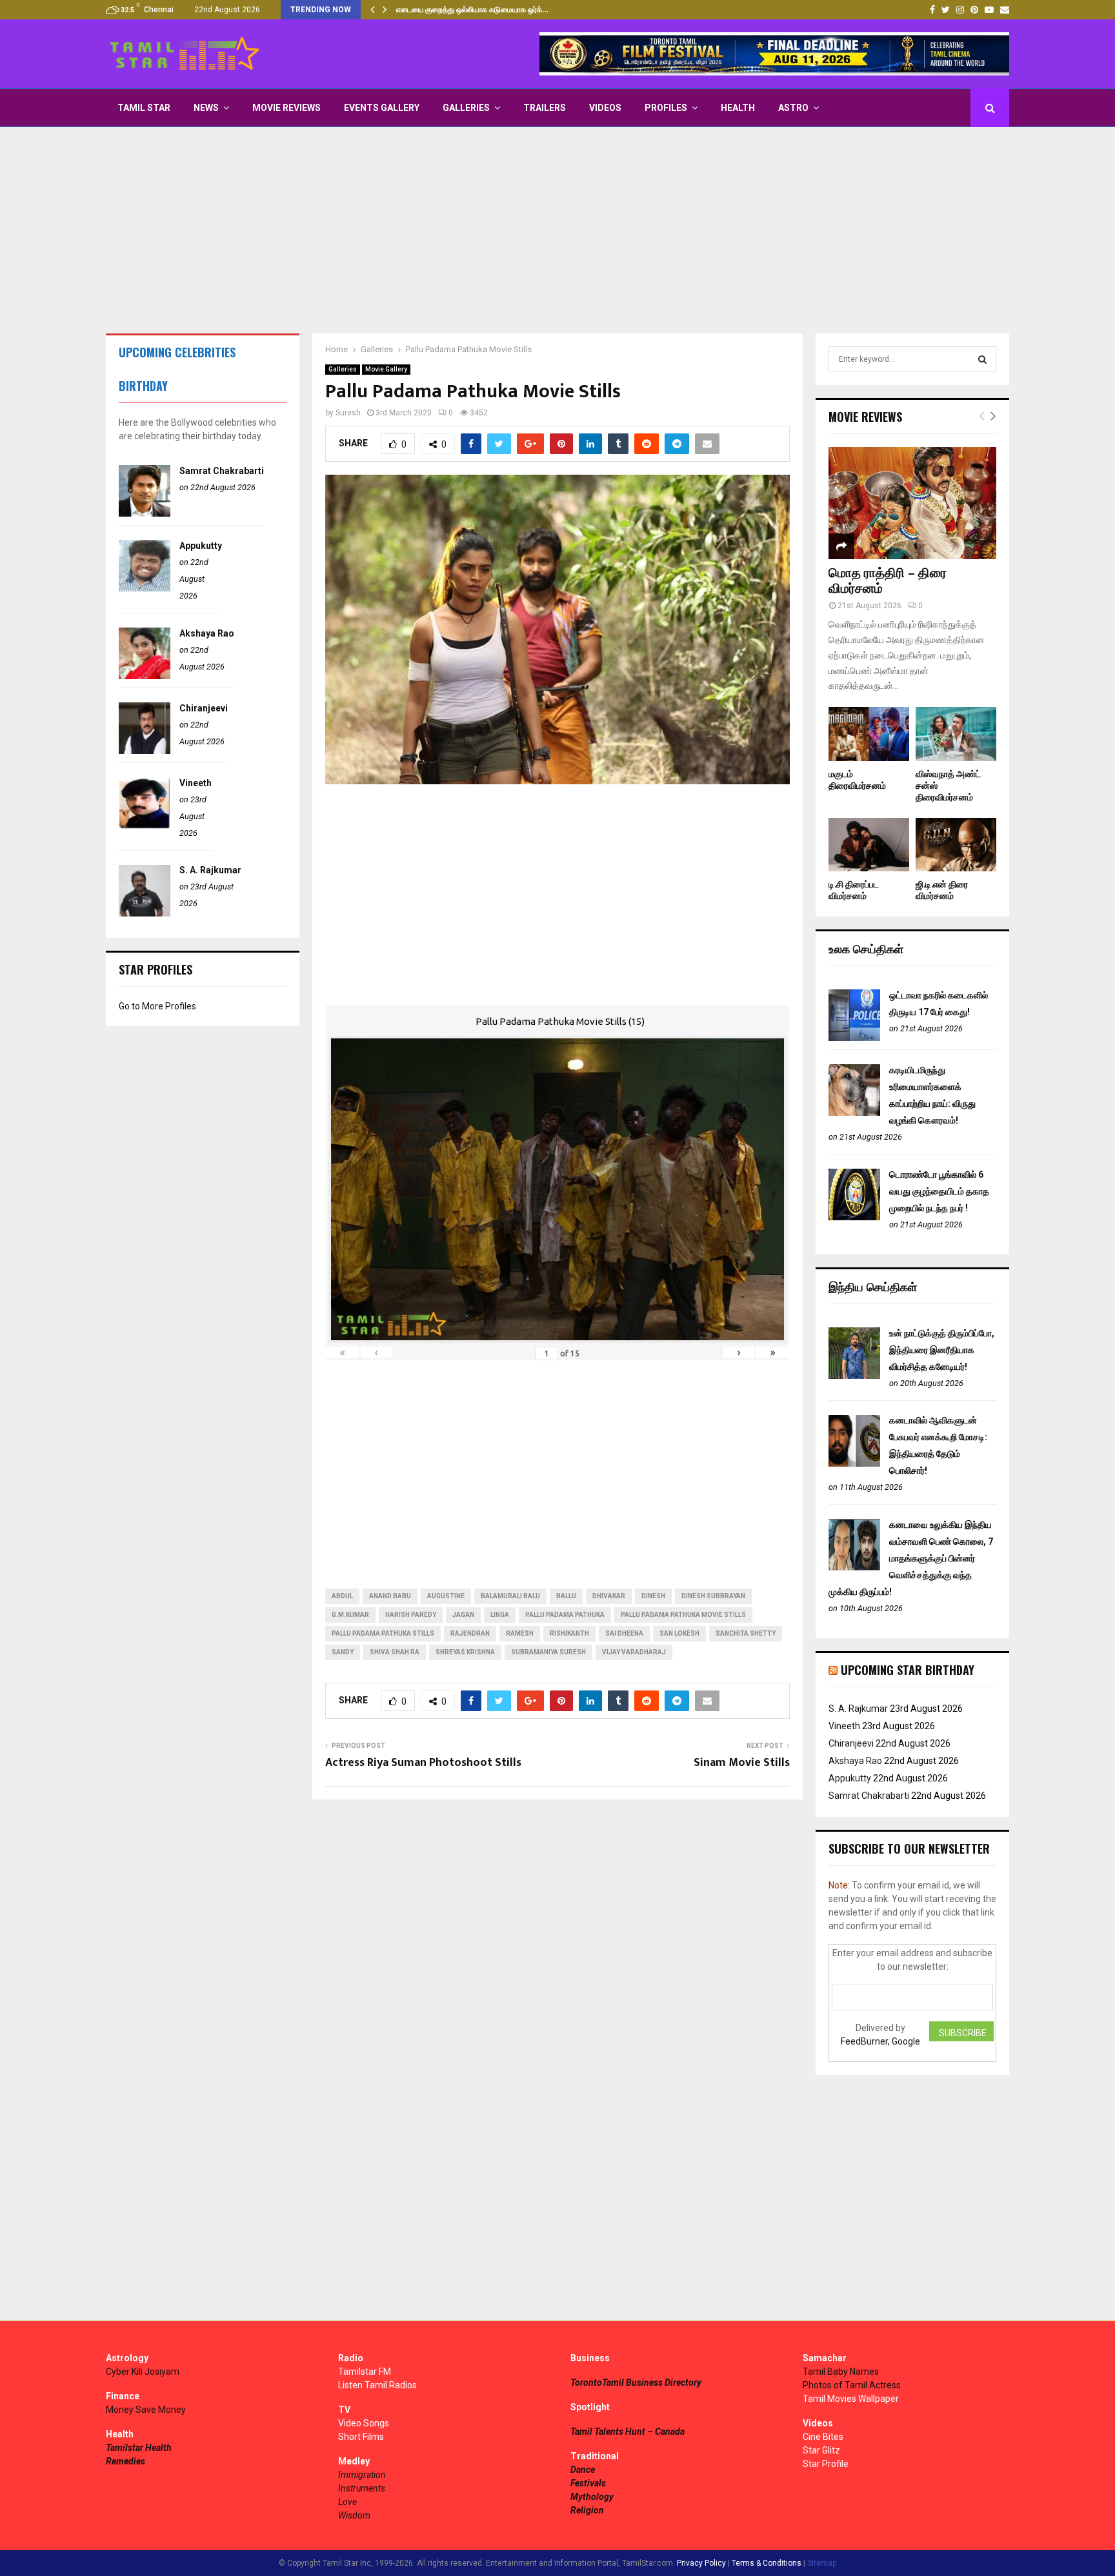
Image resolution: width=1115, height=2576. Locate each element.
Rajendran (470, 1633)
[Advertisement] (557, 230)
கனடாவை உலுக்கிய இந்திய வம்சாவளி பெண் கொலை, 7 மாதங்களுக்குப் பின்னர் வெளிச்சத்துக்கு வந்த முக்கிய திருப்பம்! (911, 1558)
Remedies (126, 2461)
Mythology (592, 2497)
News (206, 108)
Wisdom (354, 2515)
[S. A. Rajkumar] (145, 913)
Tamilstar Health (139, 2448)
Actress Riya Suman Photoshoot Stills (423, 1763)
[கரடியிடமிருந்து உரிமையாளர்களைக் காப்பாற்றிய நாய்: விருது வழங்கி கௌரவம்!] (854, 1113)
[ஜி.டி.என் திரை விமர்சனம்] (956, 845)
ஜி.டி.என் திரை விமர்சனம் (942, 890)
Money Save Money (146, 2410)
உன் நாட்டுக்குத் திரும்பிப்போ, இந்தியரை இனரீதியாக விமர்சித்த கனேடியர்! (942, 1350)
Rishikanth (569, 1633)
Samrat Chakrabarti (222, 471)
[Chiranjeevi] (145, 751)
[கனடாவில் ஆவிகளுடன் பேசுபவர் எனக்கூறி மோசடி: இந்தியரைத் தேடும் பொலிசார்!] (854, 1463)
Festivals (588, 2483)
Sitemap (822, 2563)
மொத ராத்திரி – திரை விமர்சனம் (888, 581)
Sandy (343, 1652)
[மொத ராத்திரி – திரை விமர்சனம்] (912, 503)
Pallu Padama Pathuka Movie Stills (683, 1615)
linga (500, 1615)
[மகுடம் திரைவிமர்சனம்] (869, 734)
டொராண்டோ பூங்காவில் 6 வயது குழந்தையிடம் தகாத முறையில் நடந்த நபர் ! (939, 1191)
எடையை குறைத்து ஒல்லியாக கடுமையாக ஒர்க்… (472, 10)
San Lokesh (679, 1633)
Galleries (466, 108)
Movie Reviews (286, 108)
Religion (587, 2510)
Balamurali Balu (510, 1596)
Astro (793, 108)
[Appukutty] (145, 588)
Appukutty (201, 546)
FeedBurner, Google (880, 2041)
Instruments (362, 2488)
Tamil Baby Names (841, 2372)
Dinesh (653, 1596)
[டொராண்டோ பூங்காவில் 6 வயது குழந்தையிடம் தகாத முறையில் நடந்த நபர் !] (854, 1217)
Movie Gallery (386, 369)
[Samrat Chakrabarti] (145, 513)
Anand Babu (390, 1596)
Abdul (342, 1596)
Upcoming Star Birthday (908, 1670)
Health (738, 108)
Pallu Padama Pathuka (565, 1615)
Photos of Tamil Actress (852, 2385)
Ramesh (520, 1633)
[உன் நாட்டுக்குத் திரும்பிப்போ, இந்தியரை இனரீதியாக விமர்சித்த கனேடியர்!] (854, 1376)
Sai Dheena (624, 1633)
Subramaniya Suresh (548, 1652)
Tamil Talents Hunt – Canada (628, 2432)
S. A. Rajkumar (210, 870)
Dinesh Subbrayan (713, 1596)
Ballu (566, 1596)
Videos (605, 108)
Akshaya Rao (207, 633)
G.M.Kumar (350, 1615)
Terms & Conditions (767, 2563)
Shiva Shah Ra (395, 1652)
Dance (583, 2470)
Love (347, 2502)
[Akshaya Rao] (145, 676)
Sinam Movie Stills (742, 1763)
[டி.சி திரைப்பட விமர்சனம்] (869, 845)
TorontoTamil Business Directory (636, 2383)
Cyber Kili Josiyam (143, 2372)
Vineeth (196, 783)
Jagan (463, 1615)
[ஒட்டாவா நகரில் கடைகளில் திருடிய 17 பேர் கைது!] (854, 1038)
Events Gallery (382, 108)
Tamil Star (144, 108)
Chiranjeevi (204, 708)
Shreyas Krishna (465, 1652)
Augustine (446, 1596)
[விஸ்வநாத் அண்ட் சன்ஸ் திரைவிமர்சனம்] (956, 734)
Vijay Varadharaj (634, 1652)
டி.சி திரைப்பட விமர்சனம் (854, 890)
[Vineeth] (145, 826)
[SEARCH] (982, 359)
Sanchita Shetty (746, 1633)
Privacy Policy (701, 2563)
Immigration (362, 2475)
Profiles (666, 108)
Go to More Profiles (157, 1006)
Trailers (545, 108)
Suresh (348, 413)
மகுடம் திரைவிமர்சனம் (857, 780)
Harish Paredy (411, 1615)
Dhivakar (609, 1596)
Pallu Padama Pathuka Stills (383, 1633)
